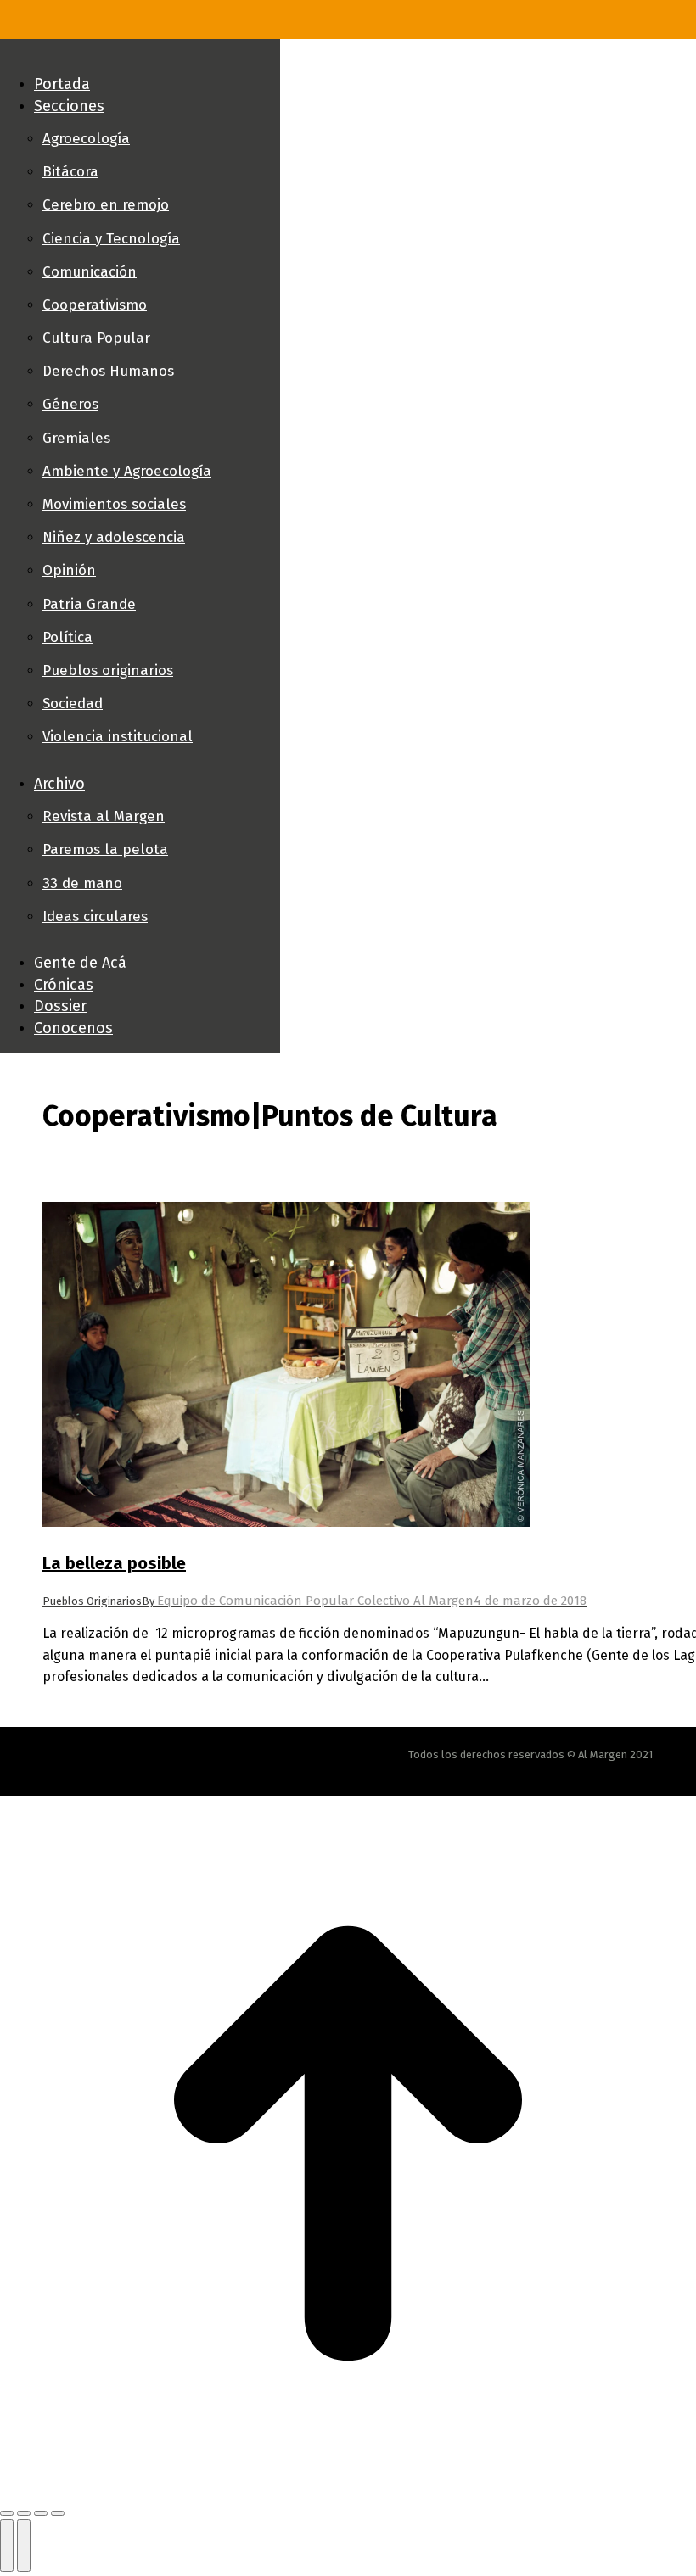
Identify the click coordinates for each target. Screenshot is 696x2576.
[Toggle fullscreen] (41, 2513)
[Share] (24, 2513)
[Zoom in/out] (58, 2513)
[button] (140, 56)
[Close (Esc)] (7, 2513)
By (308, 1601)
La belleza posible (114, 1563)
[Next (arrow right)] (24, 2545)
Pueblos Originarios (92, 1601)
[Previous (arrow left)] (7, 2545)
